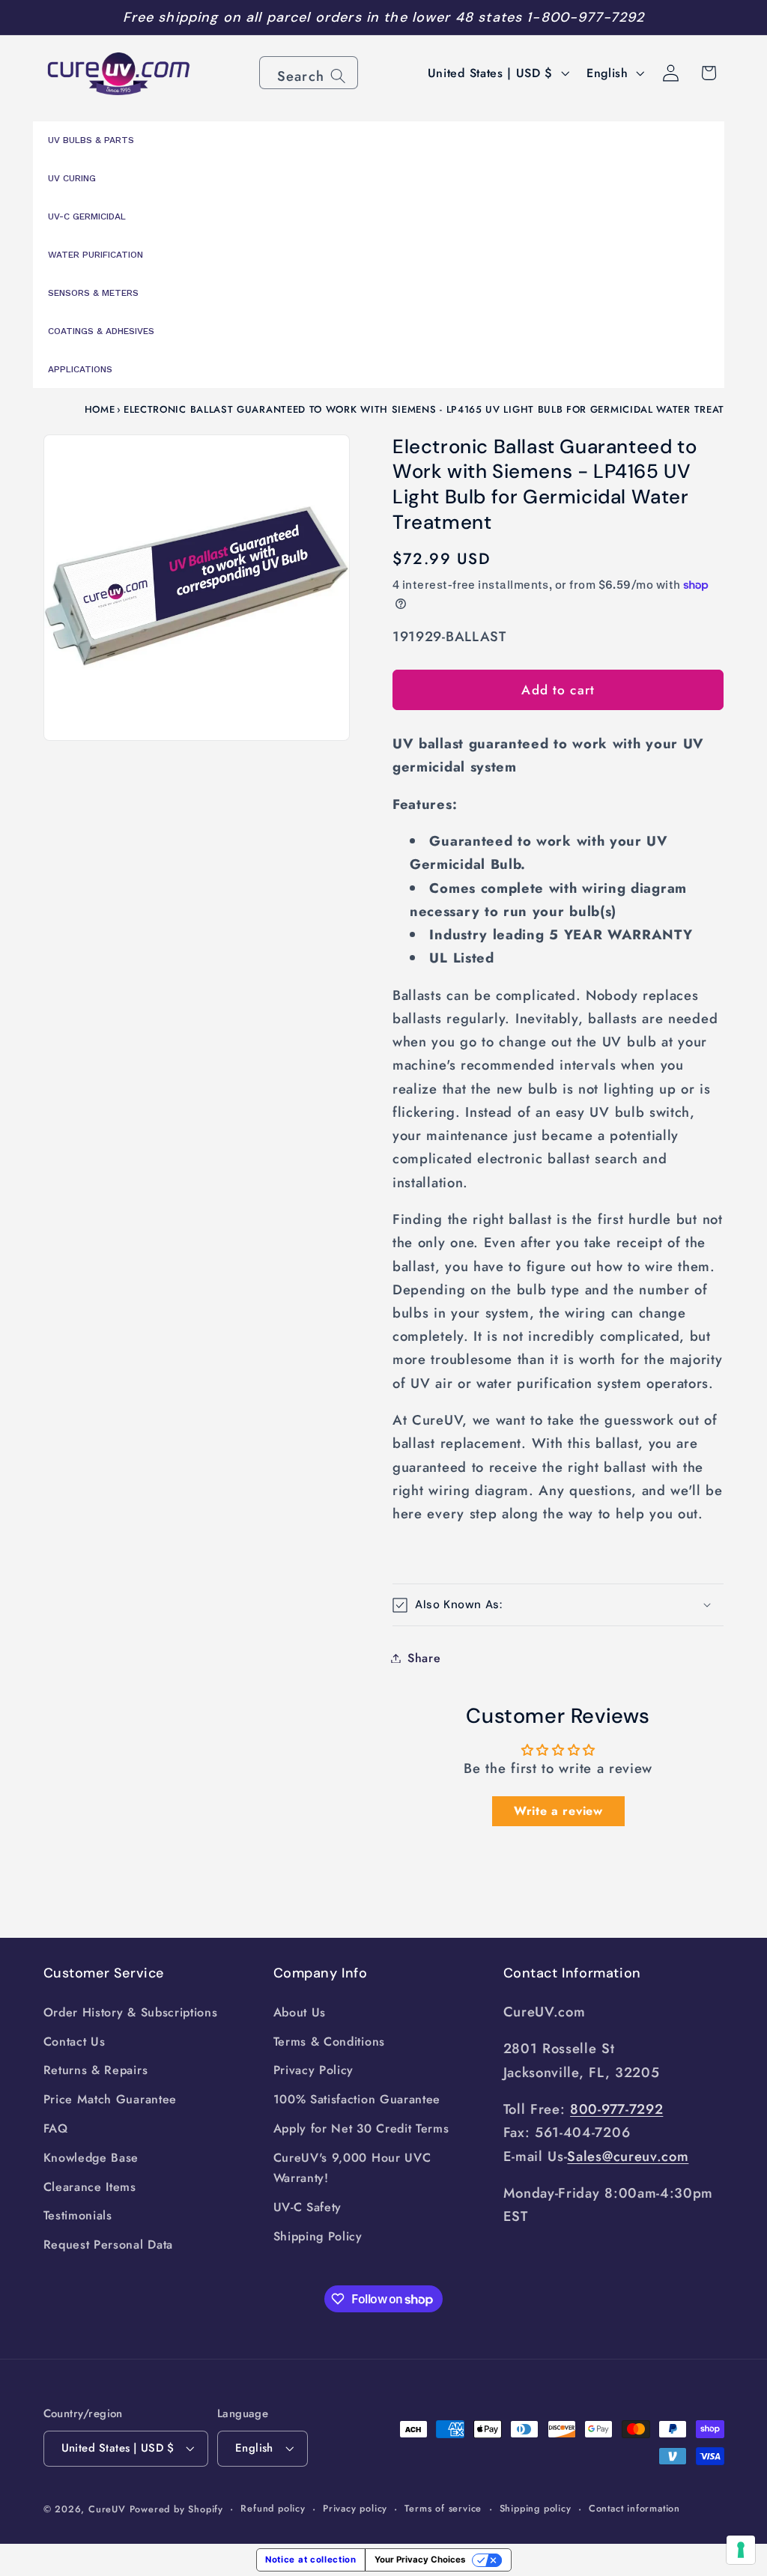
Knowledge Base (91, 2158)
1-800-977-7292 (585, 17)
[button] (558, 1605)
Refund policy (273, 2508)
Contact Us (75, 2042)
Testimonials (78, 2215)
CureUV (107, 2509)
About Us (300, 2012)
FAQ (56, 2128)
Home (100, 409)
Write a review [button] (558, 1811)
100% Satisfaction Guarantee (357, 2099)
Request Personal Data (109, 2245)
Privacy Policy (314, 2070)
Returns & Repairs (96, 2070)
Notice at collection (311, 2560)
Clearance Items (90, 2187)
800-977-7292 (616, 2109)
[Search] (338, 76)
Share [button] (424, 1658)
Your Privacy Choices (420, 2560)
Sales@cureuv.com (628, 2156)
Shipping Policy (318, 2236)
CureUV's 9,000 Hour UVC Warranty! (352, 2168)
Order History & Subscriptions (131, 2012)
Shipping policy (536, 2508)
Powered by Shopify (177, 2509)
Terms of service (443, 2508)
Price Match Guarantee (110, 2099)
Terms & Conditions (329, 2042)
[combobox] (309, 73)
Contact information (634, 2508)
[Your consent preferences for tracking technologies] (741, 2550)
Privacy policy (355, 2508)
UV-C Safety (308, 2207)
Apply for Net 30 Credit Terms (361, 2128)
